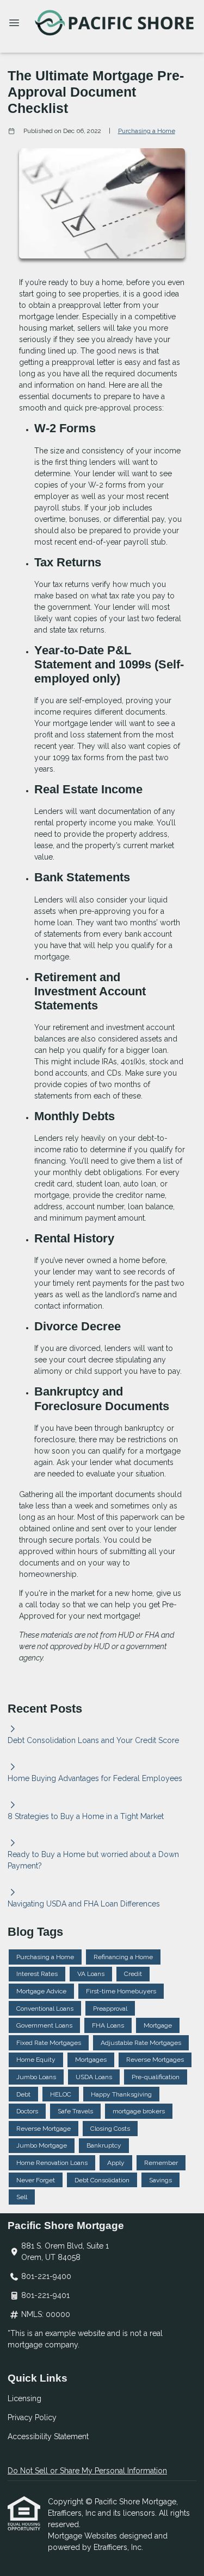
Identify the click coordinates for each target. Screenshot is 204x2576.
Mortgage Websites (84, 2536)
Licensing (24, 2398)
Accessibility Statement (48, 2436)
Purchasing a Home (147, 131)
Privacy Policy (32, 2417)
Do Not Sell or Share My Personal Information (87, 2471)
